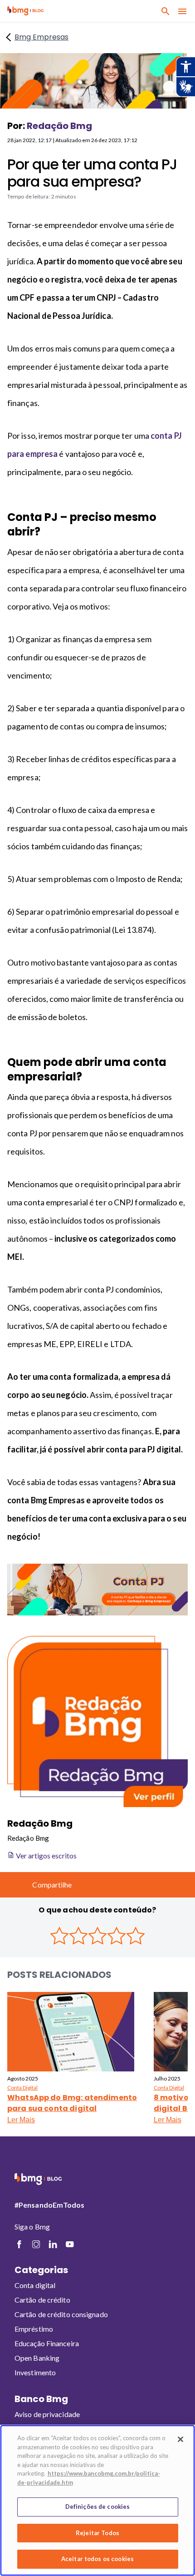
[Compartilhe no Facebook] (92, 1885)
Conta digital (35, 2285)
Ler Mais (21, 2120)
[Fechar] (180, 2439)
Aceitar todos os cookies (97, 2559)
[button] (25, 11)
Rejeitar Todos (97, 2533)
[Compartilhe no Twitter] (114, 1885)
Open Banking (37, 2358)
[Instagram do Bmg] (36, 2244)
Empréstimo (34, 2329)
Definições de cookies (98, 2507)
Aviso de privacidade (47, 2414)
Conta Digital (22, 2088)
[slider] (97, 1936)
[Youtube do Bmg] (70, 2244)
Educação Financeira (47, 2343)
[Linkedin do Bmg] (53, 2244)
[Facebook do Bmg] (19, 2244)
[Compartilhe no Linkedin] (136, 1885)
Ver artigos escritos (46, 1855)
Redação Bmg (59, 126)
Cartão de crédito (42, 2300)
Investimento (35, 2372)
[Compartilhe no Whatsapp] (157, 1885)
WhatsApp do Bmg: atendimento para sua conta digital (72, 2103)
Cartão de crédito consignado (61, 2314)
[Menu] (182, 11)
